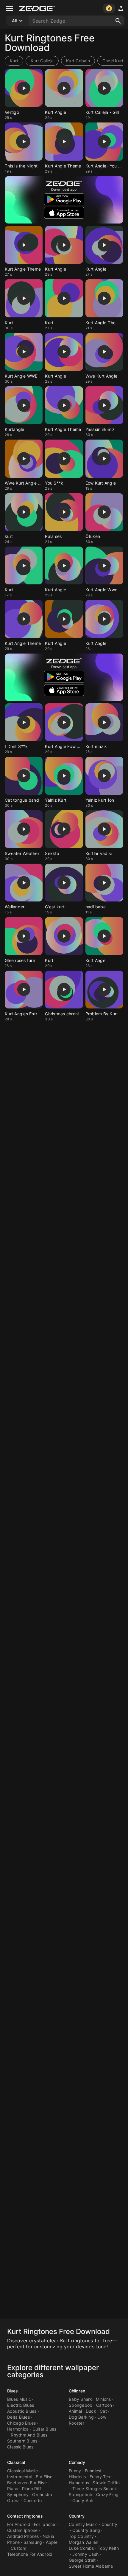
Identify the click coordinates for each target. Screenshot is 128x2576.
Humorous (79, 2483)
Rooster (77, 2423)
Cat (103, 2411)
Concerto (33, 2500)
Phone (13, 2542)
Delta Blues (18, 2417)
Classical (16, 2462)
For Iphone (45, 2524)
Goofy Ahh (83, 2500)
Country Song (86, 2530)
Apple (52, 2542)
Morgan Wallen (83, 2542)
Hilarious (77, 2477)
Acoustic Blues (22, 2411)
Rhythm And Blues (29, 2435)
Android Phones (23, 2536)
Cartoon (104, 2405)
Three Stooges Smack (95, 2489)
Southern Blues (22, 2441)
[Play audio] (24, 88)
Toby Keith (108, 2548)
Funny (75, 2471)
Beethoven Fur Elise (27, 2483)
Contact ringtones (25, 2516)
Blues (13, 2391)
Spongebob (81, 2405)
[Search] (118, 21)
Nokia (48, 2536)
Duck (91, 2411)
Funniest (93, 2471)
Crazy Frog (107, 2494)
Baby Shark (81, 2399)
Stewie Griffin (106, 2483)
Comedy (77, 2462)
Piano (13, 2489)
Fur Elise (44, 2477)
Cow (102, 2417)
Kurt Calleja (42, 61)
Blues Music (19, 2399)
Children (77, 2391)
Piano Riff (32, 2489)
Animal (75, 2411)
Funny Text (101, 2477)
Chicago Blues (21, 2423)
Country (77, 2516)
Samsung (33, 2542)
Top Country (81, 2536)
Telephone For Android (30, 2554)
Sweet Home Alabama (91, 2566)
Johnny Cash (85, 2554)
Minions (103, 2399)
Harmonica (18, 2429)
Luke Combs (81, 2548)
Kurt (14, 61)
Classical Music (22, 2471)
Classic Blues (20, 2447)
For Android (19, 2524)
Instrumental (20, 2477)
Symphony (18, 2494)
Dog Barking (81, 2417)
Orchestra (42, 2494)
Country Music (83, 2524)
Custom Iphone (22, 2530)
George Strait (82, 2560)
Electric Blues (21, 2405)
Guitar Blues (45, 2429)
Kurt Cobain (78, 61)
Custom (18, 2548)
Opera (13, 2500)
